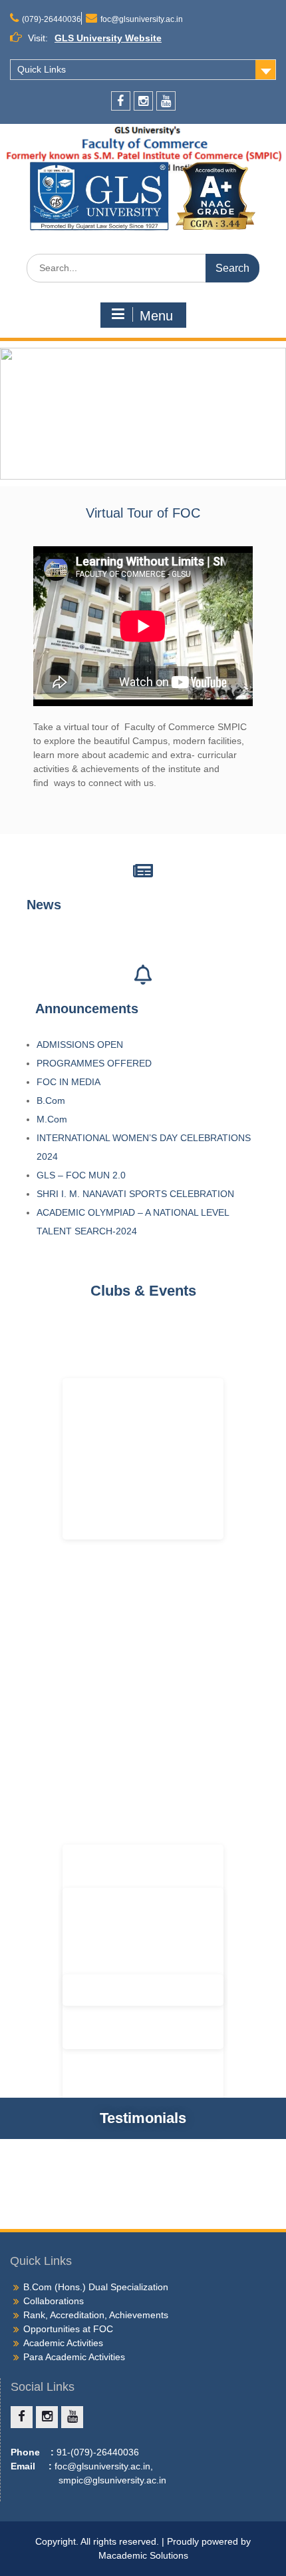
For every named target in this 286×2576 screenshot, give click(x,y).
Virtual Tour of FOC (143, 513)
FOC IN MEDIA (69, 1082)
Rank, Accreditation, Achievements (96, 2315)
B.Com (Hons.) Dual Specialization (96, 2287)
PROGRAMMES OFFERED (94, 1063)
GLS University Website (108, 38)
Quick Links (42, 69)
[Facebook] (121, 101)
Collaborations (54, 2301)
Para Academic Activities (74, 2357)
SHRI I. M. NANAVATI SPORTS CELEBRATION (137, 1194)
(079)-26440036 (52, 19)
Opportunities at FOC (68, 2329)
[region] (143, 413)
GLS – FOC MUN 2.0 (82, 1175)
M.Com (52, 1119)
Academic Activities (63, 2343)
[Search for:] (143, 268)
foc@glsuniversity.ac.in (142, 19)
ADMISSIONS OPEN (80, 1045)
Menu (156, 316)
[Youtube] (166, 101)
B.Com (51, 1100)
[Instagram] (143, 101)
